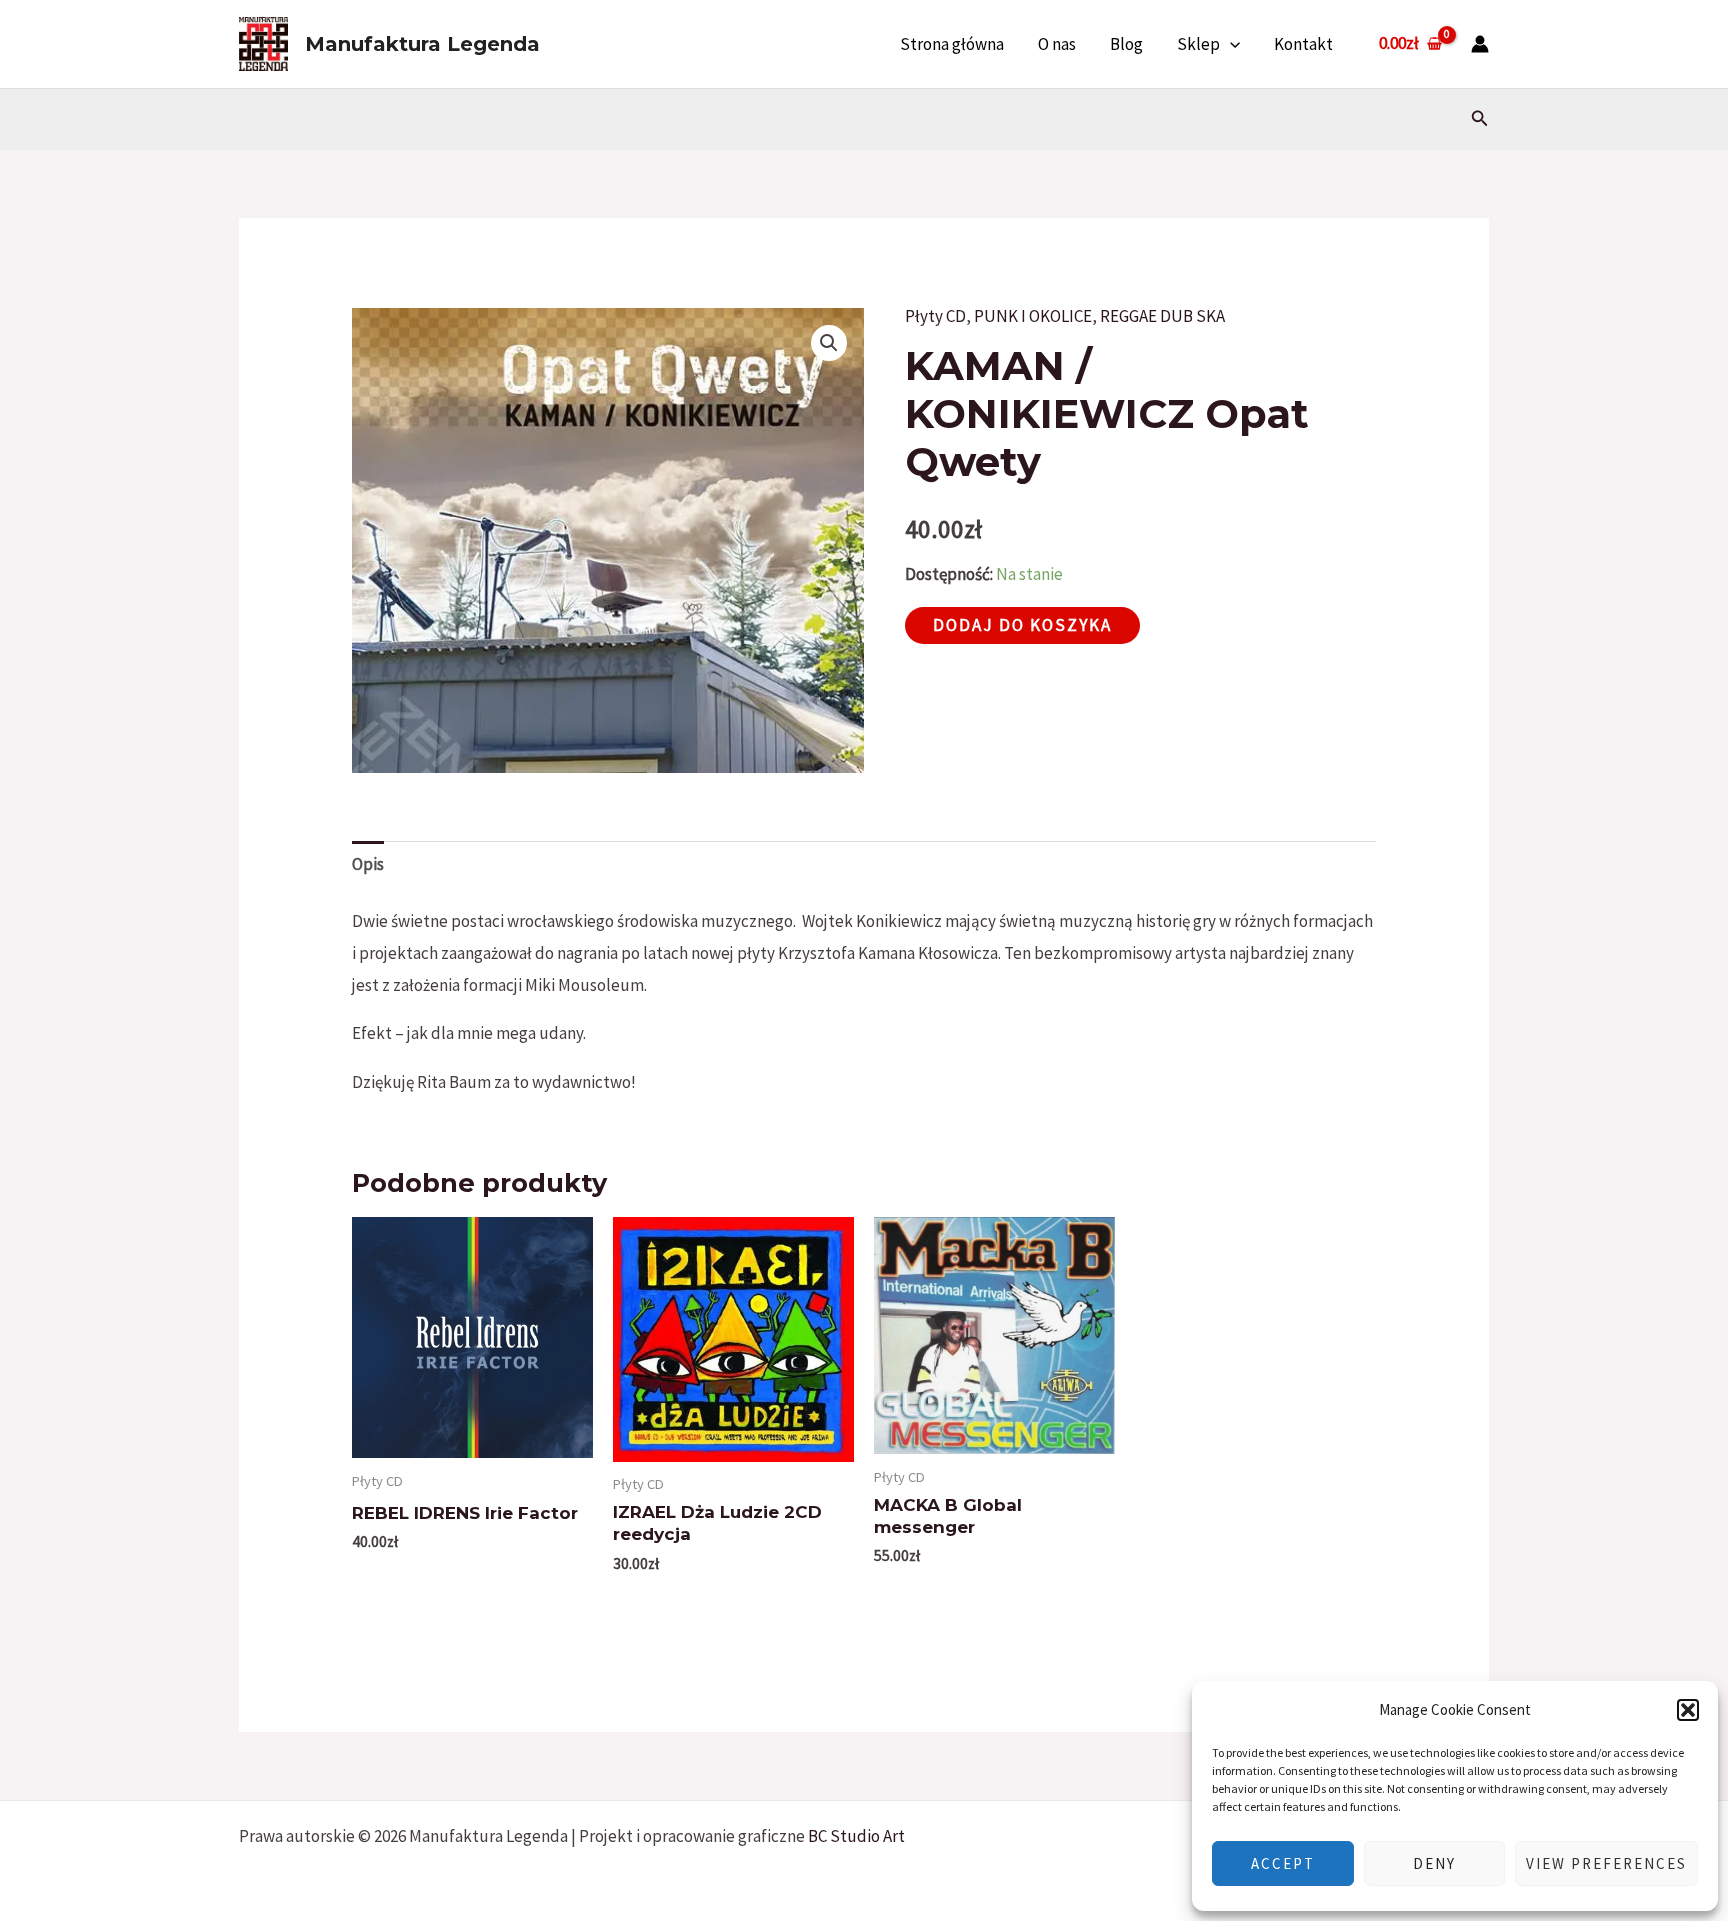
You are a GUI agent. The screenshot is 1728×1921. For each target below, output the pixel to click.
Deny (1434, 1863)
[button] (1688, 1710)
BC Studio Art (856, 1836)
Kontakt (1303, 44)
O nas (1057, 44)
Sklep (1198, 44)
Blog (1126, 44)
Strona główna (952, 44)
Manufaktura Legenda (422, 44)
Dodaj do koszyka (1022, 625)
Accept (1283, 1863)
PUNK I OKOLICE (1033, 316)
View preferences (1606, 1863)
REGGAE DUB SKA (1162, 316)
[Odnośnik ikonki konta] (1480, 44)
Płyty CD (935, 316)
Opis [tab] (368, 864)
